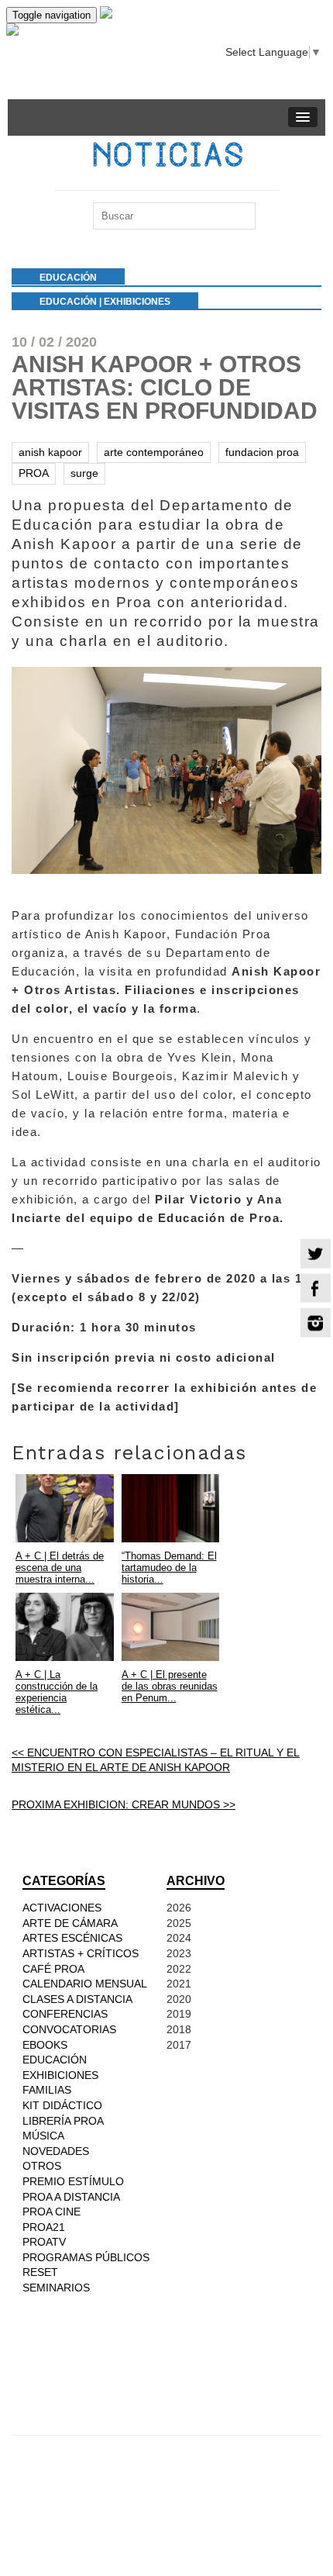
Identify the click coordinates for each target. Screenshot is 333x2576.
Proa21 (44, 2227)
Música (43, 2136)
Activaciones (62, 1908)
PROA (34, 473)
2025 (179, 1923)
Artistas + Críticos (81, 1953)
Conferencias (65, 2014)
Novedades (56, 2151)
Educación (68, 302)
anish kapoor (50, 452)
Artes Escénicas (72, 1938)
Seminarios (56, 2288)
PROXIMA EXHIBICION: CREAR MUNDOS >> (124, 1804)
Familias (47, 2090)
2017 (179, 2045)
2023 (179, 1953)
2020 (179, 1999)
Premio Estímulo (73, 2181)
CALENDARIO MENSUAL (85, 1984)
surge (84, 473)
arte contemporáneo (154, 452)
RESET (40, 2272)
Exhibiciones (137, 302)
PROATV (44, 2242)
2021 (179, 1984)
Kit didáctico (62, 2105)
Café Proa (53, 1969)
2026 (179, 1908)
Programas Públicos (86, 2257)
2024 (179, 1938)
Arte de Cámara (70, 1923)
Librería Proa (63, 2121)
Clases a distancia (77, 1999)
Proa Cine (51, 2212)
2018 (179, 2029)
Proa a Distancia (71, 2197)
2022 (179, 1969)
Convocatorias (69, 2029)
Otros (42, 2166)
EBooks (45, 2045)
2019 (179, 2014)
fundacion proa (262, 452)
